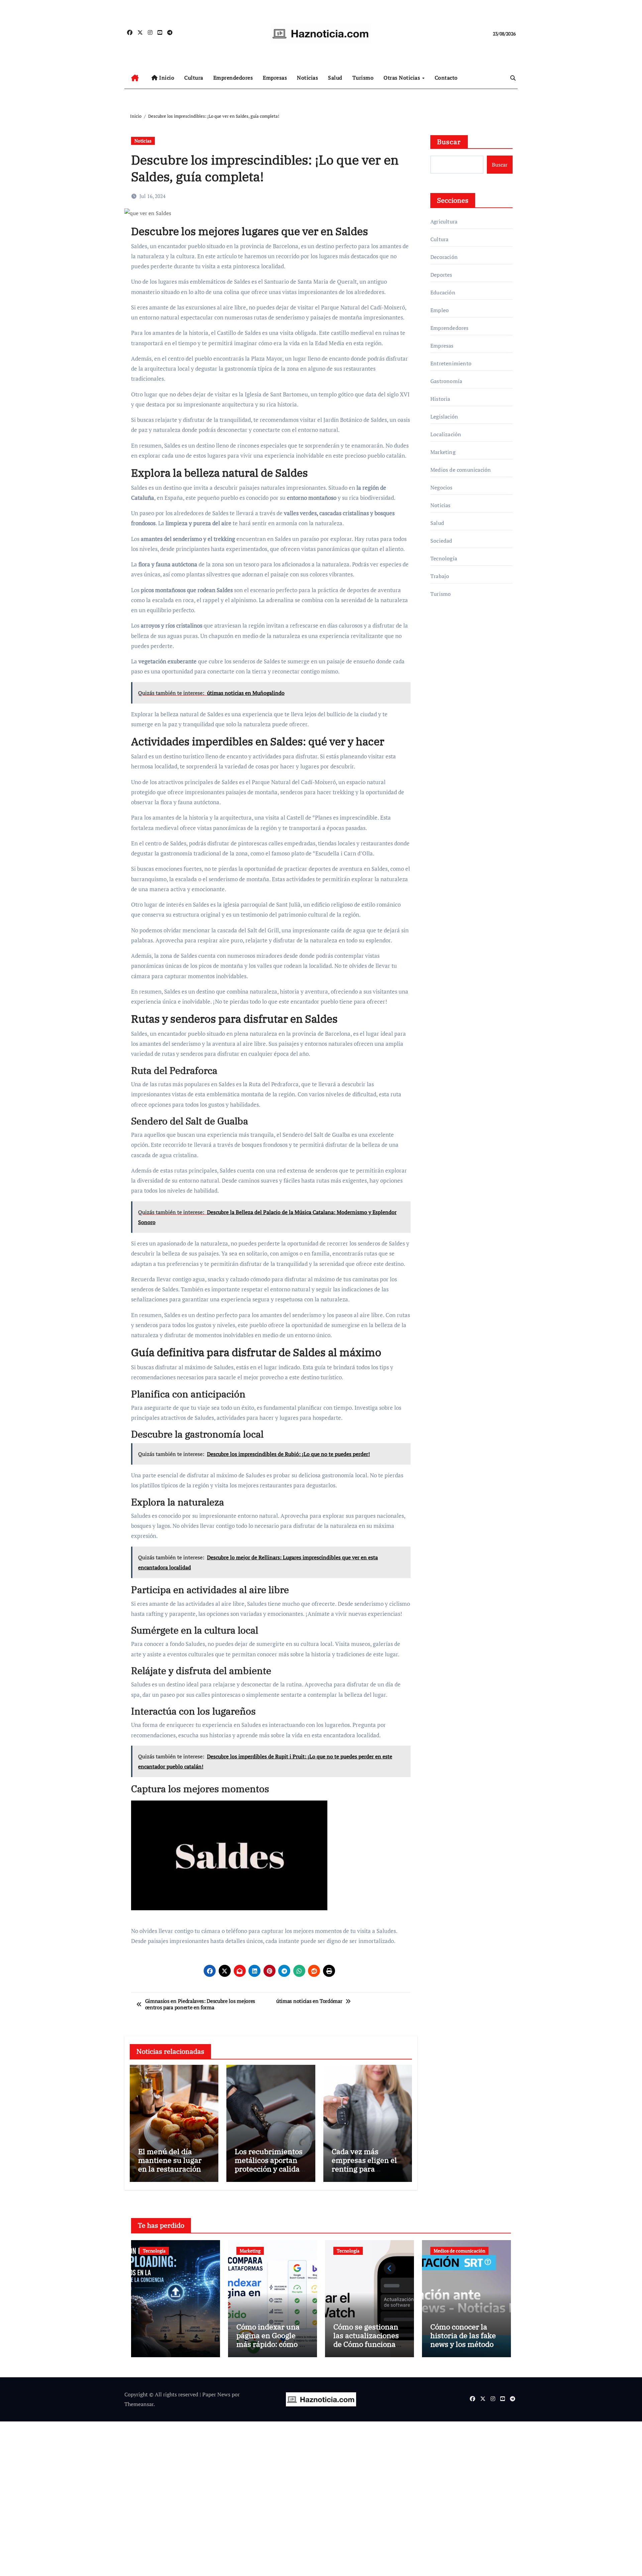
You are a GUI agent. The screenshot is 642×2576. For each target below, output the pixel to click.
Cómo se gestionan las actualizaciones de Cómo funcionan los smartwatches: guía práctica (367, 2344)
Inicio (166, 78)
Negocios (442, 487)
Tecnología (444, 558)
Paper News (216, 2394)
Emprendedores (233, 78)
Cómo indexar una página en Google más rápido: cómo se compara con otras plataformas (272, 2344)
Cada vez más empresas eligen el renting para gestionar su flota (364, 2165)
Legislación (444, 417)
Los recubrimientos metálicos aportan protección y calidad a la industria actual (269, 2165)
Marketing (443, 452)
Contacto (446, 78)
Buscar (449, 142)
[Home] (135, 78)
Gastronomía (446, 381)
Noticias (307, 78)
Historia (440, 399)
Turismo (363, 78)
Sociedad (441, 541)
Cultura (194, 78)
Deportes (441, 275)
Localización (446, 434)
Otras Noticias (403, 78)
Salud (335, 78)
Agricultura (444, 221)
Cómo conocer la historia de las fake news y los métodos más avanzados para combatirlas (465, 2344)
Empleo (440, 310)
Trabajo (440, 576)
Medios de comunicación (461, 470)
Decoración (444, 257)
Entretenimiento (451, 363)
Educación (443, 292)
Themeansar (139, 2404)
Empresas (275, 78)
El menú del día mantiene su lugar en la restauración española (170, 2165)
